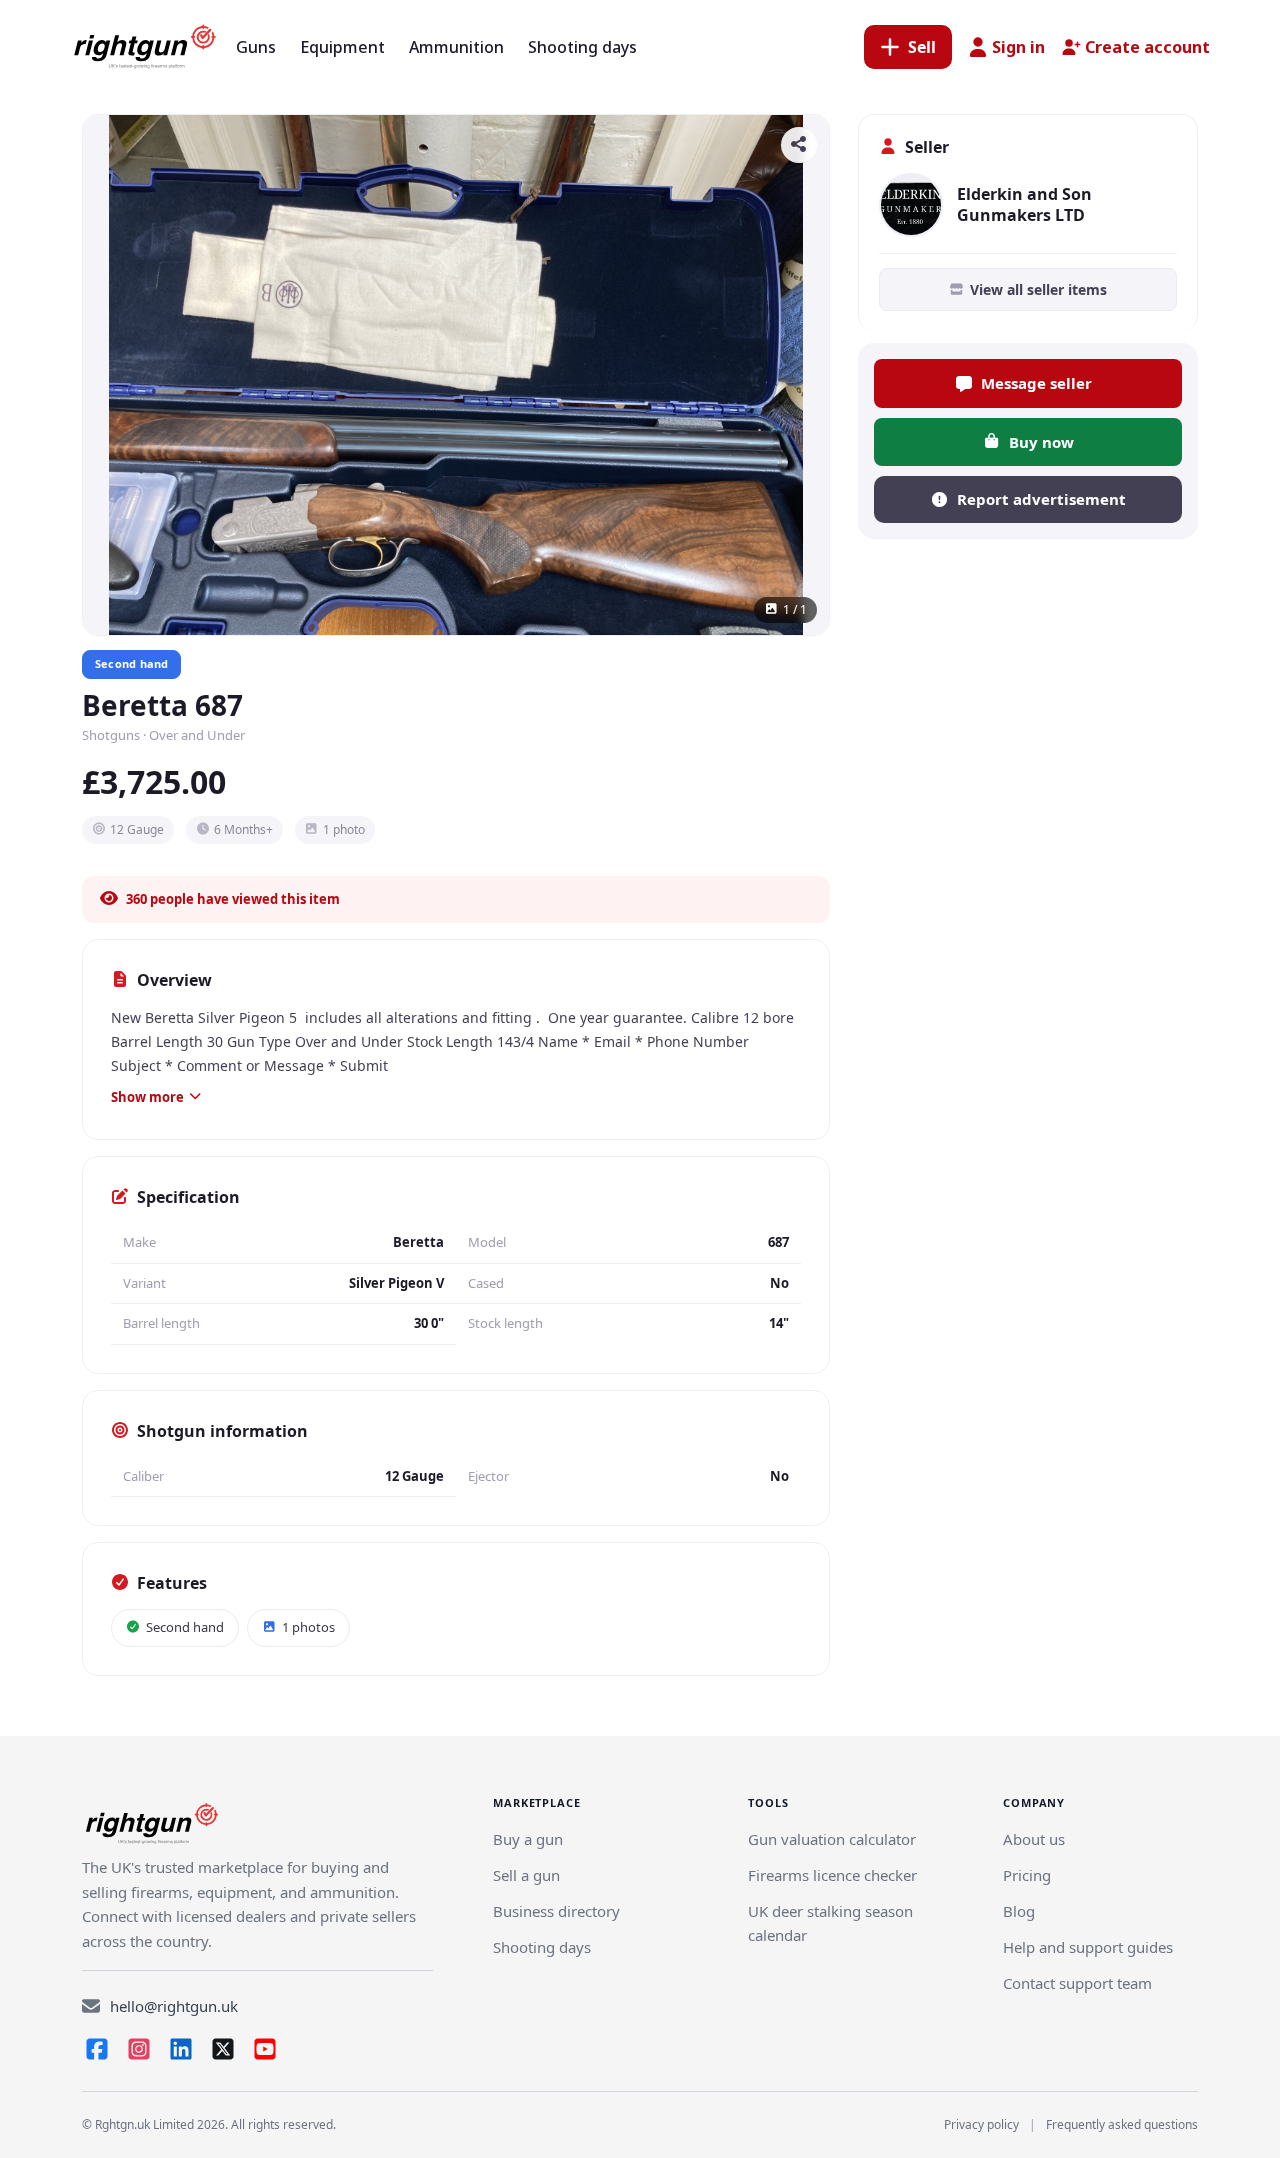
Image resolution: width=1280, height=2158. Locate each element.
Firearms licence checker (832, 1875)
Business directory (556, 1911)
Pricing (1027, 1875)
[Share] (799, 145)
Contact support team (1077, 1983)
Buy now (1041, 442)
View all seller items (1038, 289)
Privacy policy (981, 2124)
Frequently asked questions (1122, 2124)
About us (1034, 1839)
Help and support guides (1088, 1947)
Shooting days (542, 1947)
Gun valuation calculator (832, 1839)
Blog (1019, 1911)
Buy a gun (528, 1839)
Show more (147, 1097)
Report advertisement (1041, 499)
